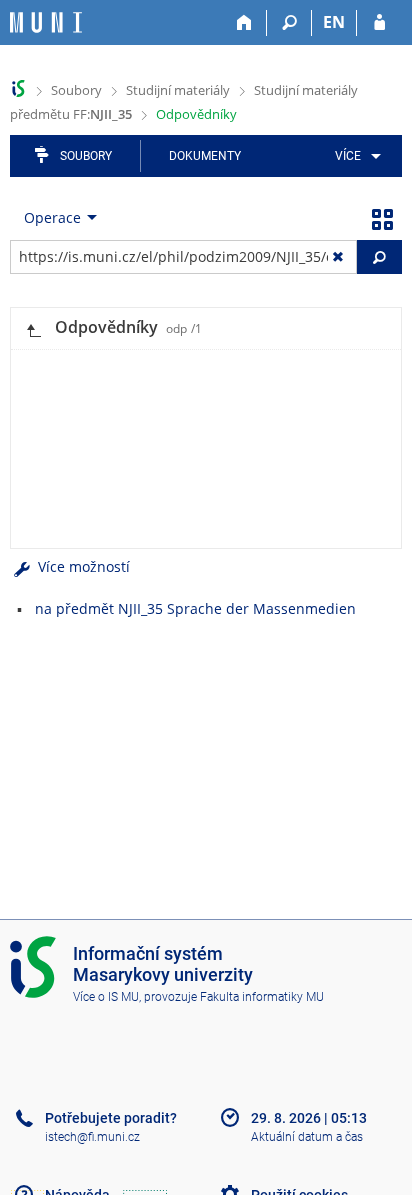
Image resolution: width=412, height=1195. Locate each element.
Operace (52, 217)
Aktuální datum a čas (307, 1137)
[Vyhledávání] (289, 23)
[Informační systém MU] (18, 88)
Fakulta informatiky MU (262, 997)
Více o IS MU (106, 997)
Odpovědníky (196, 114)
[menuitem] (354, 156)
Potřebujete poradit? (111, 1118)
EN (334, 22)
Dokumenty (205, 156)
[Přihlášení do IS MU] (379, 23)
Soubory (76, 90)
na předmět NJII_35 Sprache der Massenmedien (195, 608)
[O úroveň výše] (33, 328)
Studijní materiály (178, 90)
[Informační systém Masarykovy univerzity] (46, 22)
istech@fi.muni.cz (92, 1137)
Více (348, 156)
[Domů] (244, 23)
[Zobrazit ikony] (382, 218)
